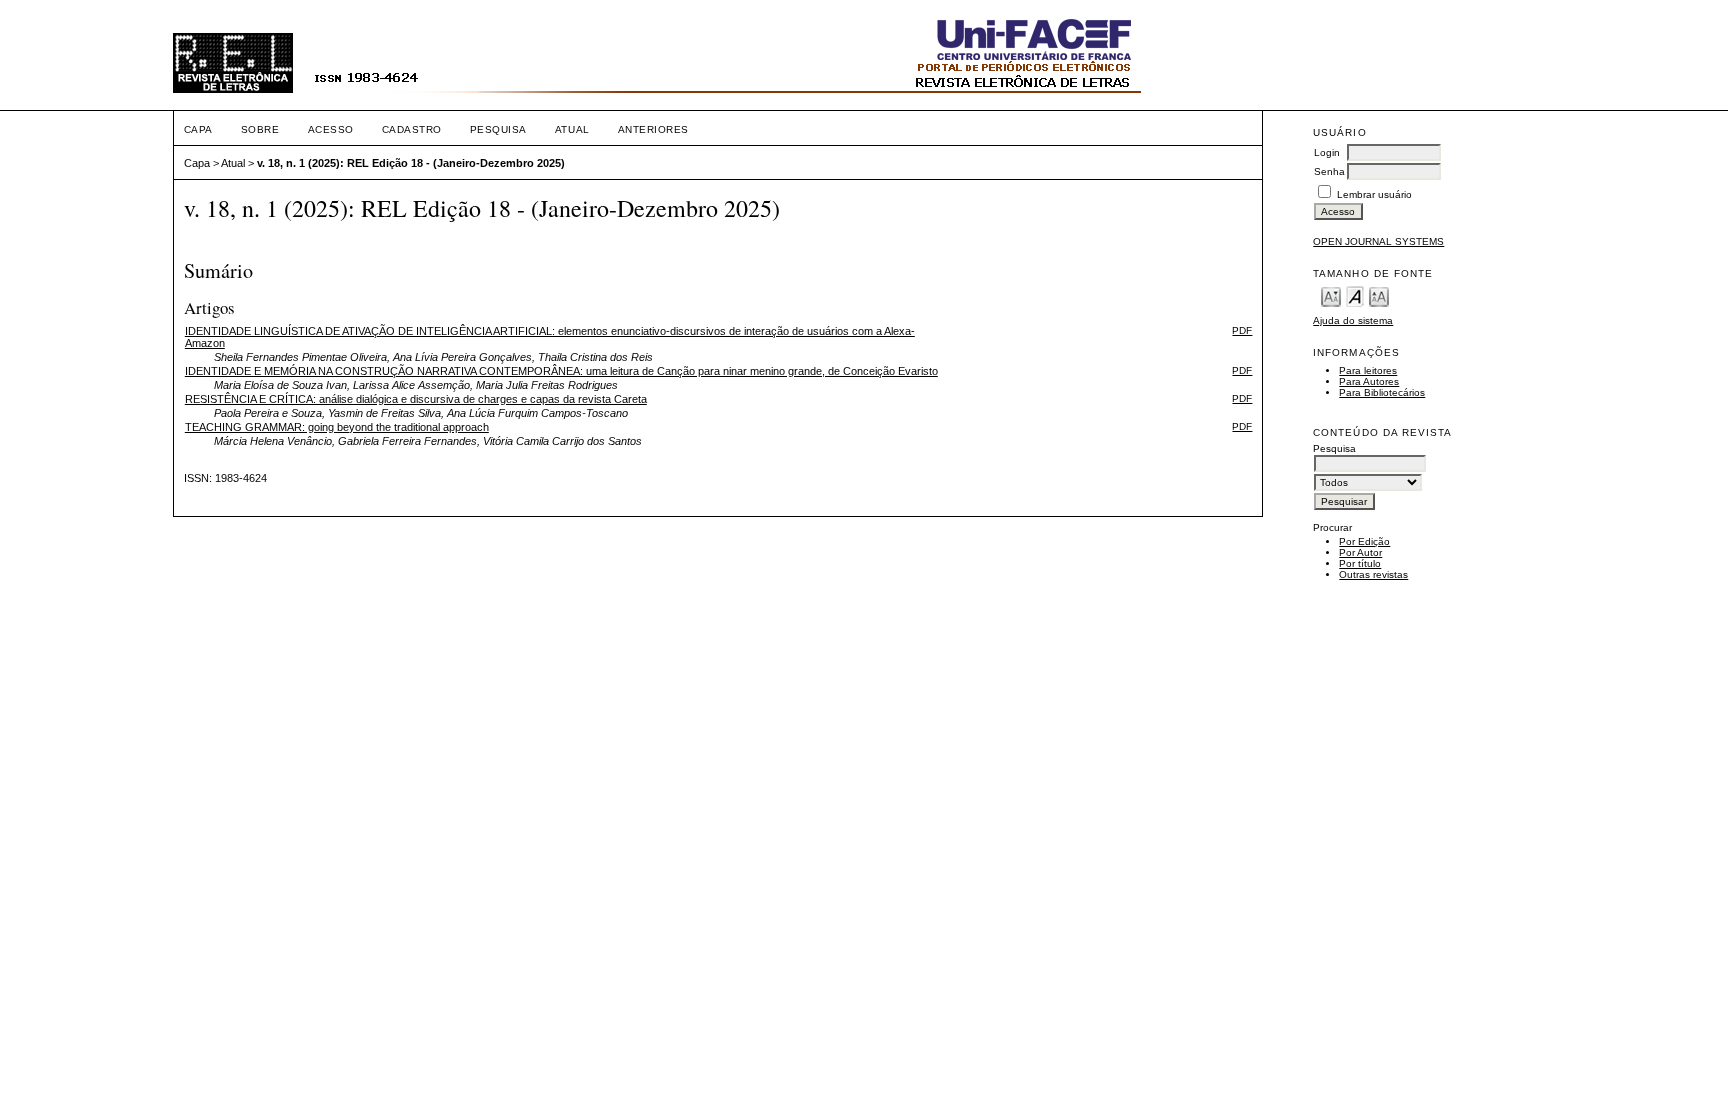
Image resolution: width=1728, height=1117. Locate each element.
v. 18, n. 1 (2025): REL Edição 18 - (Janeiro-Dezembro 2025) (411, 163)
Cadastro (412, 129)
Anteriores (653, 129)
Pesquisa (498, 129)
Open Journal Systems (1378, 241)
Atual (572, 129)
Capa (198, 129)
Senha (1329, 171)
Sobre (260, 129)
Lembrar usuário (1374, 194)
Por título (1360, 563)
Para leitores (1368, 370)
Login (1327, 152)
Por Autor (1360, 552)
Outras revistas (1373, 574)
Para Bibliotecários (1382, 392)
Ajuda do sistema (1353, 320)
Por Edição (1364, 541)
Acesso (331, 129)
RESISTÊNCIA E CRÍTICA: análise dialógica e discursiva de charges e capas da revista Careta (416, 399)
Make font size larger (1379, 295)
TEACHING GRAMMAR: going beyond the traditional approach (337, 427)
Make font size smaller (1331, 295)
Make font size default (1355, 295)
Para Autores (1369, 381)
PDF (1242, 330)
